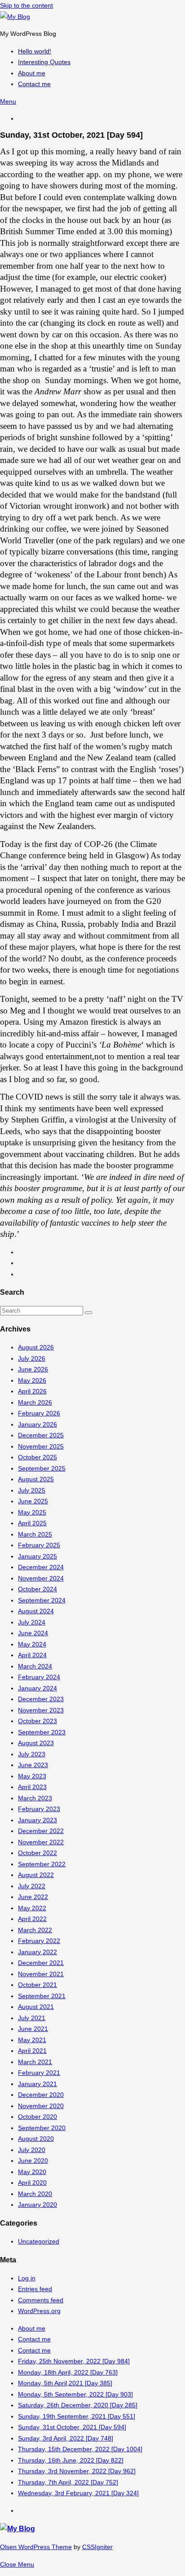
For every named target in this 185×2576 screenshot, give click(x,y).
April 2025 (32, 1523)
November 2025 (41, 1446)
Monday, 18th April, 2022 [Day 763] (68, 2372)
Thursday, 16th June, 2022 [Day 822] (71, 2460)
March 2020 (35, 2194)
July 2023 (32, 1754)
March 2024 (35, 1666)
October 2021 (37, 1985)
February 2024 (39, 1677)
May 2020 (32, 2172)
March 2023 (35, 1798)
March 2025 (35, 1534)
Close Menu (17, 2564)
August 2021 (36, 2007)
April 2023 (32, 1787)
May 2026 (32, 1380)
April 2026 (32, 1391)
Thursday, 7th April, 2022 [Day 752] (68, 2482)
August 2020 (36, 2139)
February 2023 (39, 1809)
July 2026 (32, 1358)
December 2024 (41, 1567)
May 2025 (32, 1512)
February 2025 (39, 1545)
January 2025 (37, 1556)
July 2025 (32, 1490)
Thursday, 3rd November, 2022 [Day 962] (77, 2471)
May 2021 (32, 2040)
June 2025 (33, 1501)
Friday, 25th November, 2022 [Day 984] (74, 2361)
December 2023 (41, 1699)
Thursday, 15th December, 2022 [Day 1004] (80, 2449)
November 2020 (41, 2106)
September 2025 (42, 1468)
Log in (27, 2278)
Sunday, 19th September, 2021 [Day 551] (77, 2416)
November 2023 (41, 1710)
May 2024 (32, 1644)
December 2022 (41, 1831)
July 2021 (32, 2018)
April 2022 (32, 1919)
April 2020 (32, 2183)
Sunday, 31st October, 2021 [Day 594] (72, 2427)
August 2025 (36, 1479)
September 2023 (42, 1732)
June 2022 (33, 1897)
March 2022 (35, 1930)
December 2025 (41, 1435)
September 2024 (42, 1600)
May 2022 (32, 1908)
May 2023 (32, 1776)
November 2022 (41, 1842)
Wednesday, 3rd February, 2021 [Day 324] (78, 2493)
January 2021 (37, 2084)
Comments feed (41, 2300)
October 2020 (37, 2117)
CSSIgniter (97, 2547)
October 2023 (37, 1721)
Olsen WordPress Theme (36, 2547)
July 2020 (32, 2150)
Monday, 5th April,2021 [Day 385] (65, 2383)
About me (32, 2328)
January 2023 (37, 1820)
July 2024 (32, 1622)
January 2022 (37, 1952)
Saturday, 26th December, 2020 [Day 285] (78, 2405)
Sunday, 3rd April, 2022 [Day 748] (66, 2438)
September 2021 (42, 1996)
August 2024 (36, 1611)
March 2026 (35, 1402)
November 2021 (41, 1974)
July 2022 (32, 1886)
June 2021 (33, 2029)
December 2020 (41, 2095)
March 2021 (35, 2062)
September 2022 (42, 1864)
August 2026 (36, 1347)
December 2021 (41, 1963)
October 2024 (37, 1589)
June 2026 (33, 1369)
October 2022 (37, 1853)
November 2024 (41, 1578)
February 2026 (39, 1413)
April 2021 (32, 2051)
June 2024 (33, 1633)
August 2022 (36, 1875)
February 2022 (39, 1941)
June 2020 (33, 2161)
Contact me (34, 2339)
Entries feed (35, 2289)
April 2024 (32, 1655)
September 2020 (42, 2128)
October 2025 (37, 1457)
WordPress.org (39, 2311)
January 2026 (37, 1424)
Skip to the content (26, 5)
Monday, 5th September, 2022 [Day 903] (75, 2394)
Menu (8, 101)
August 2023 (36, 1743)
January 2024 (37, 1688)
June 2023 (33, 1765)
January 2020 (37, 2205)
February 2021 (39, 2073)
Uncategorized (39, 2241)
